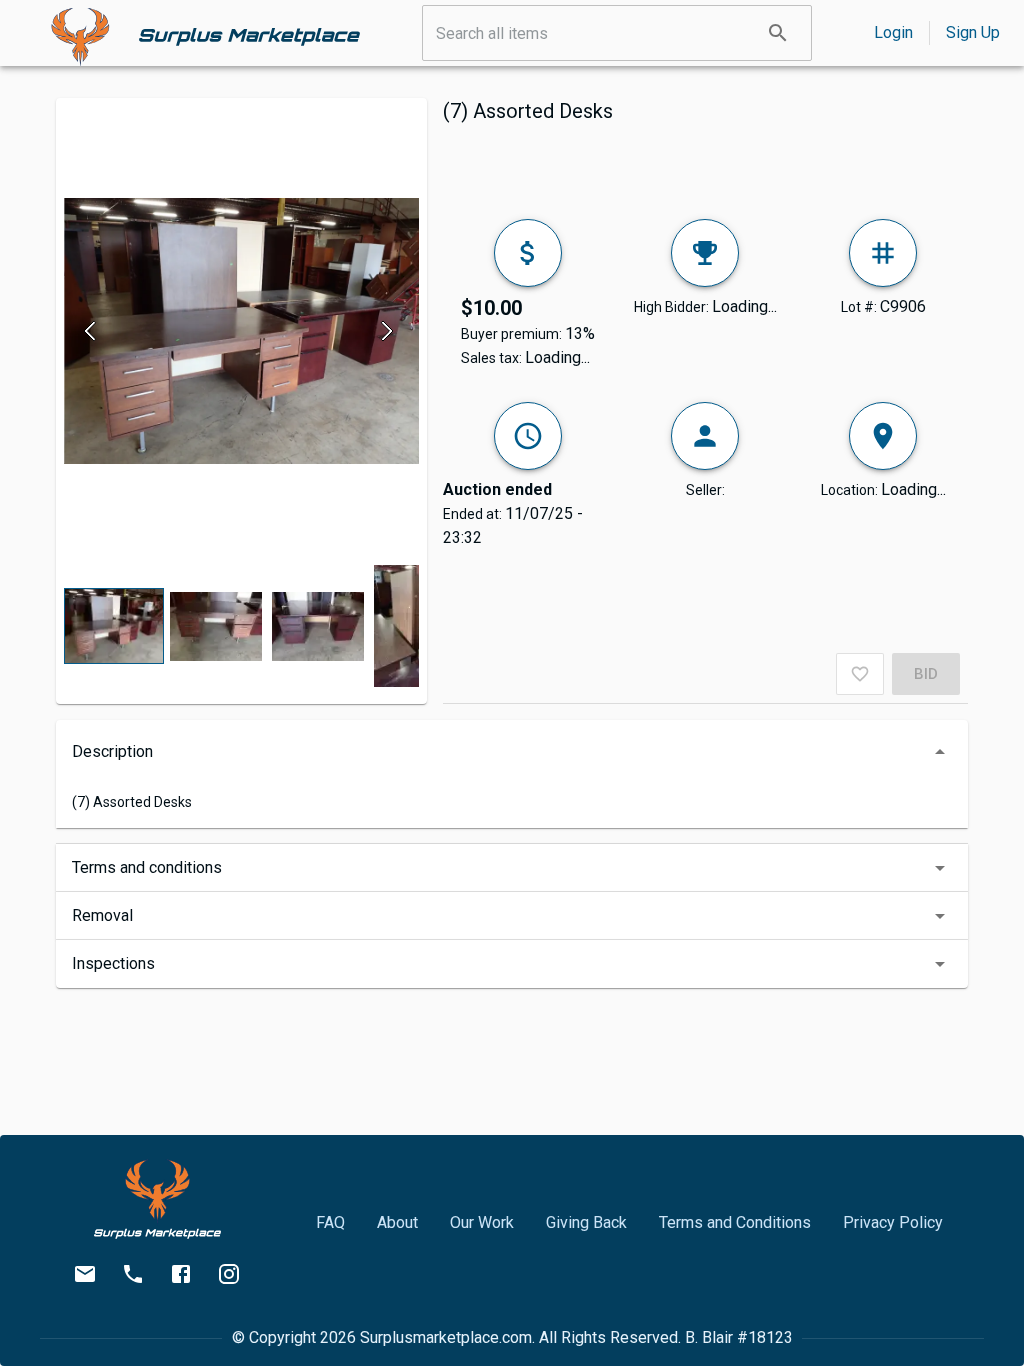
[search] (778, 33)
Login (893, 32)
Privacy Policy (893, 1222)
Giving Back (586, 1222)
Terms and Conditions (735, 1222)
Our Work (482, 1222)
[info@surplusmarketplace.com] (85, 1274)
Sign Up (973, 32)
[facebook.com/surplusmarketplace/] (181, 1274)
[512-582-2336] (133, 1274)
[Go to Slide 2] (216, 626)
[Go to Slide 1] (114, 626)
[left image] (96, 331)
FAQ (330, 1222)
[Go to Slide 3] (318, 626)
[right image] (387, 331)
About (397, 1222)
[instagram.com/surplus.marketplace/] (229, 1274)
